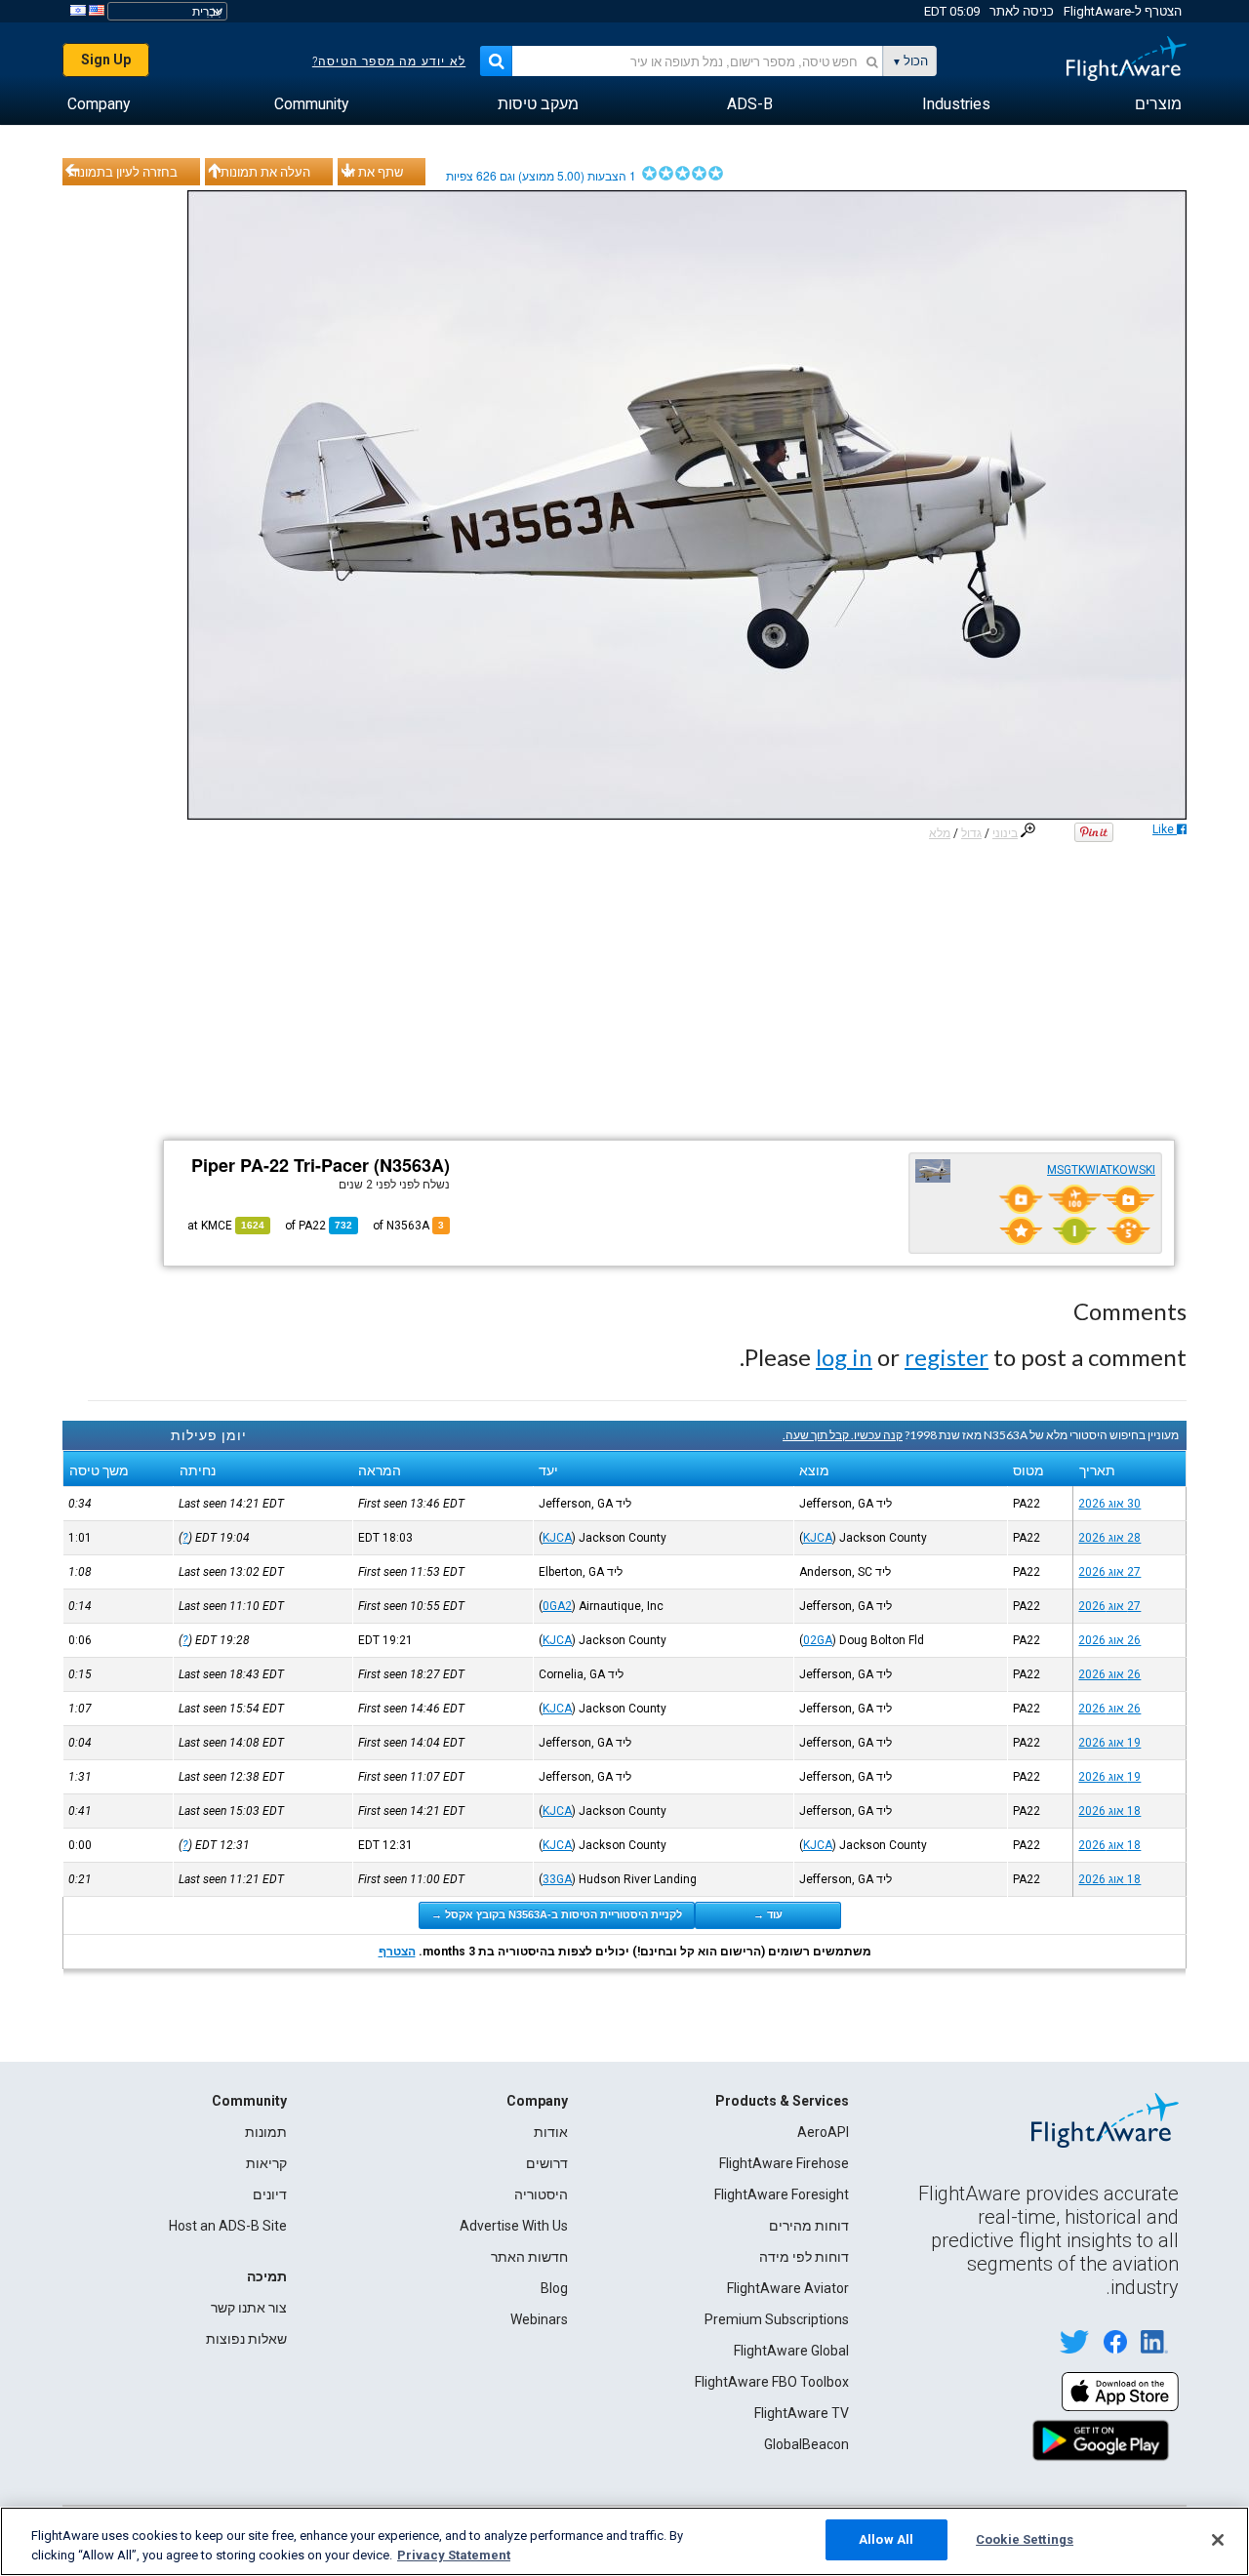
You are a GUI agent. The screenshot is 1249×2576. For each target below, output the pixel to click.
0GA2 (557, 1606)
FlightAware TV (802, 2413)
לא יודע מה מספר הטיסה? (389, 61)
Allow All (886, 2539)
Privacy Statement (454, 2555)
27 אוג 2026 (1109, 1572)
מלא (940, 833)
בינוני (1005, 833)
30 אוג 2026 (1109, 1504)
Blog (554, 2288)
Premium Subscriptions (777, 2319)
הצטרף (397, 1952)
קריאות (266, 2163)
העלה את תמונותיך (261, 172)
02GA (818, 1640)
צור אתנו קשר (249, 2308)
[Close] (1218, 2540)
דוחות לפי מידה (804, 2257)
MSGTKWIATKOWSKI (1101, 1170)
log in (844, 1357)
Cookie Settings (1025, 2539)
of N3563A (408, 1226)
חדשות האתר (529, 2257)
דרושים (547, 2163)
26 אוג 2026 (1109, 1640)
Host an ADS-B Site (228, 2226)
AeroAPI (823, 2132)
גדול (971, 833)
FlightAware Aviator (788, 2288)
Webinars (539, 2319)
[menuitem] (1158, 104)
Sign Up (106, 60)
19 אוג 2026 (1109, 1743)
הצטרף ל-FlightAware (1123, 11)
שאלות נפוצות (246, 2339)
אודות (551, 2132)
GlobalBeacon (806, 2444)
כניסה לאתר (1022, 11)
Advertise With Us (514, 2226)
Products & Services (782, 2101)
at (226, 1226)
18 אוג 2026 (1109, 1811)
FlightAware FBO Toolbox (772, 2382)
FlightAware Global (791, 2351)
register (947, 1357)
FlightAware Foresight (782, 2194)
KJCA (818, 1538)
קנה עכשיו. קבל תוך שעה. (843, 1435)
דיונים (270, 2194)
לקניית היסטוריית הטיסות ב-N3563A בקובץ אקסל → (557, 1914)
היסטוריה (541, 2194)
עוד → (768, 1914)
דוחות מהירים (809, 2226)
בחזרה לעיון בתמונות (123, 172)
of (319, 1226)
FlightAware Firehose (784, 2163)
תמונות (266, 2132)
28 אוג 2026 (1109, 1538)
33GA (557, 1879)
